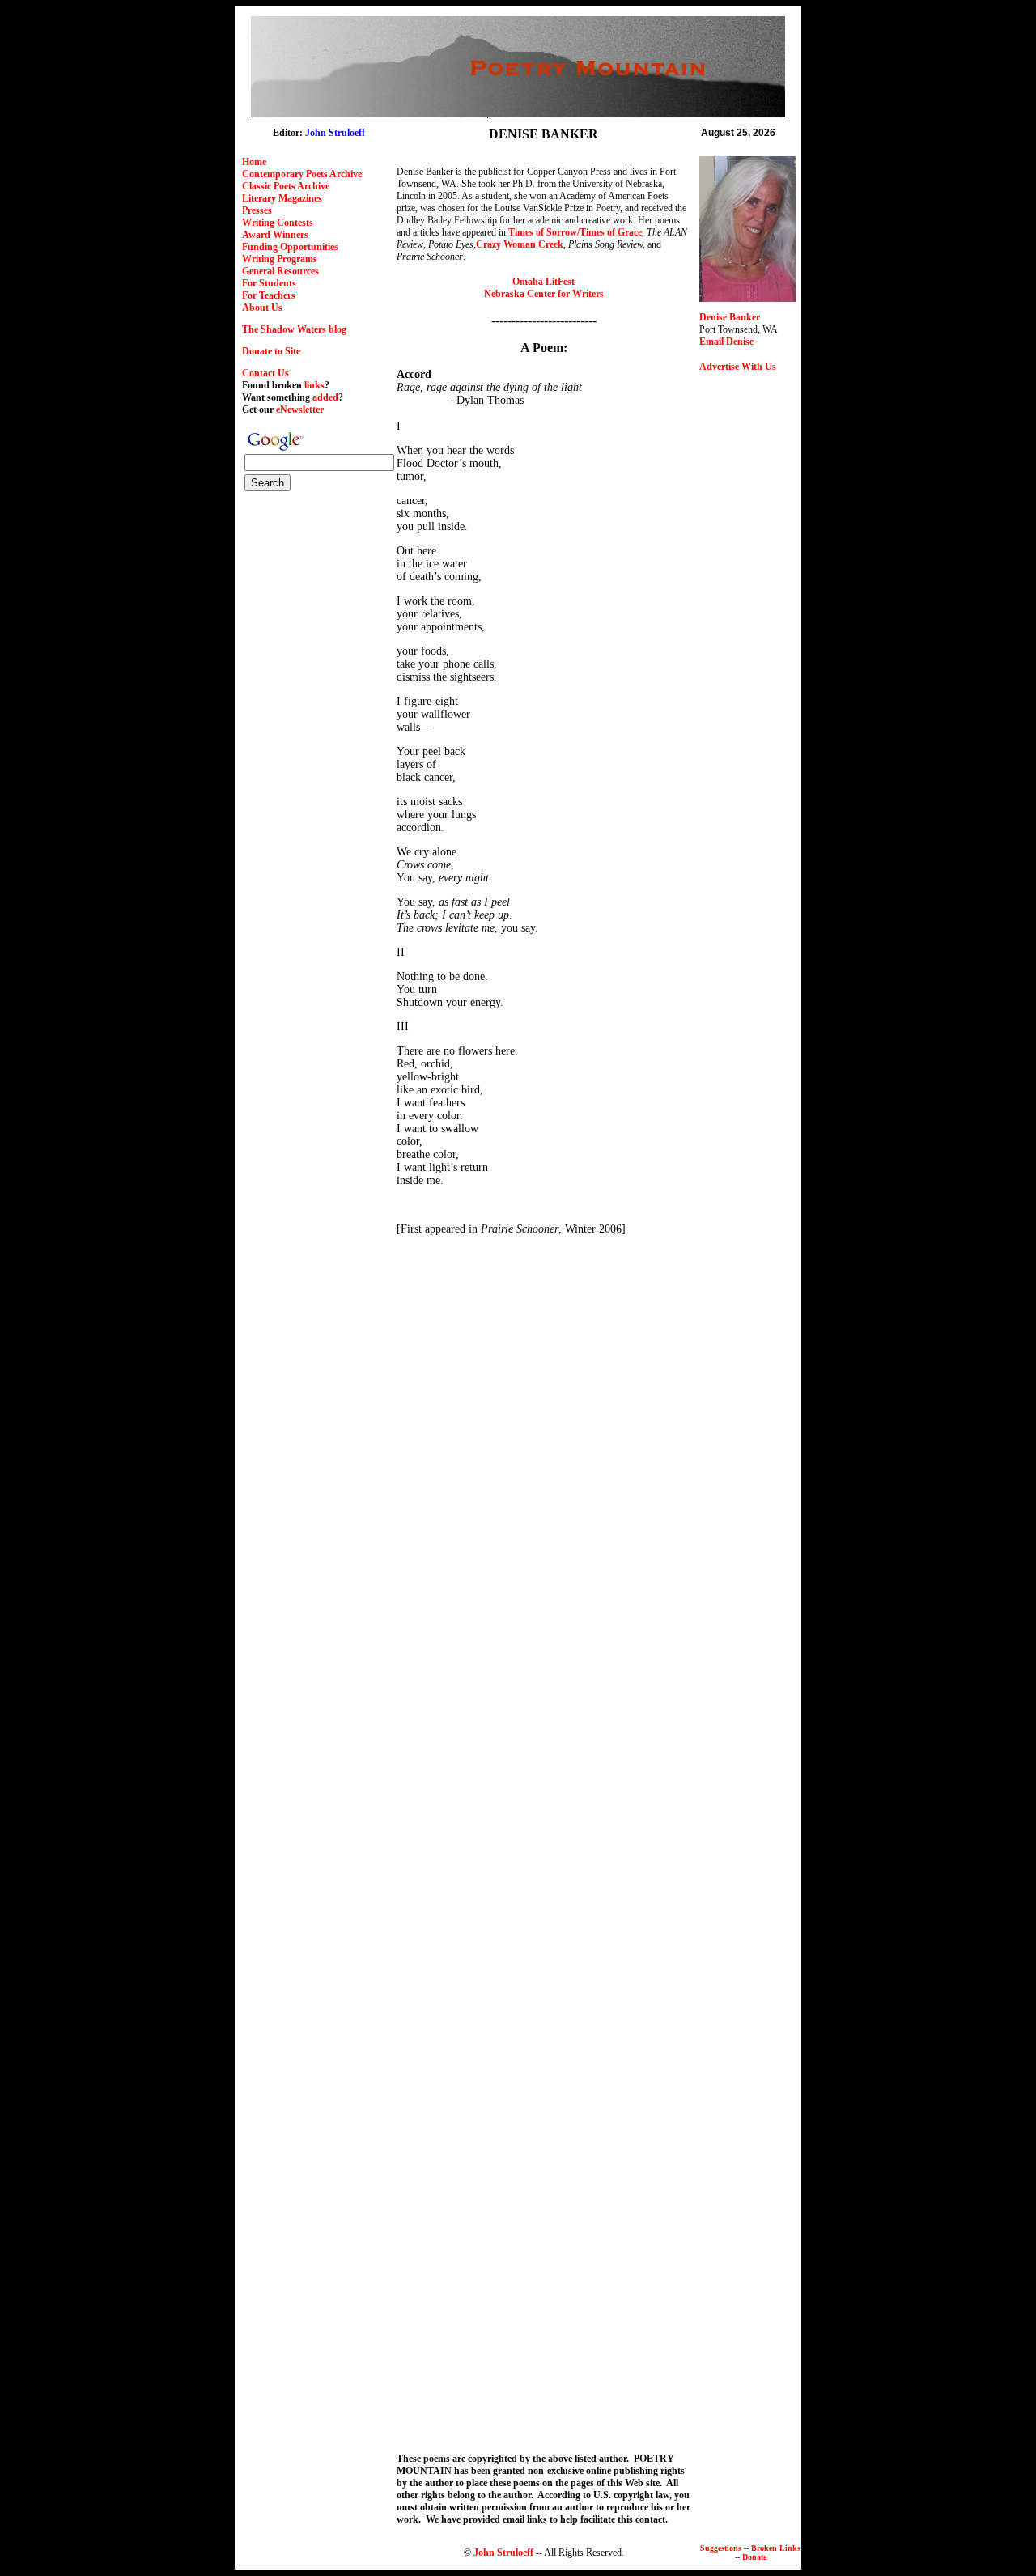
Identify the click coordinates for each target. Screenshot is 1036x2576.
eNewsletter (300, 410)
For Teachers (269, 295)
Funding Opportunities (290, 247)
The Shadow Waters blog (294, 329)
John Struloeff (503, 2553)
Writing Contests (278, 223)
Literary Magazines (282, 198)
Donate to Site (271, 351)
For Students (269, 283)
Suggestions (721, 2548)
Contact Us (265, 373)
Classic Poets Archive (286, 186)
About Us (262, 308)
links (314, 385)
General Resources (280, 271)
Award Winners (275, 235)
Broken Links (776, 2548)
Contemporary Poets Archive (302, 174)
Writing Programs (280, 259)
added (325, 397)
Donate (754, 2557)
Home (254, 162)
